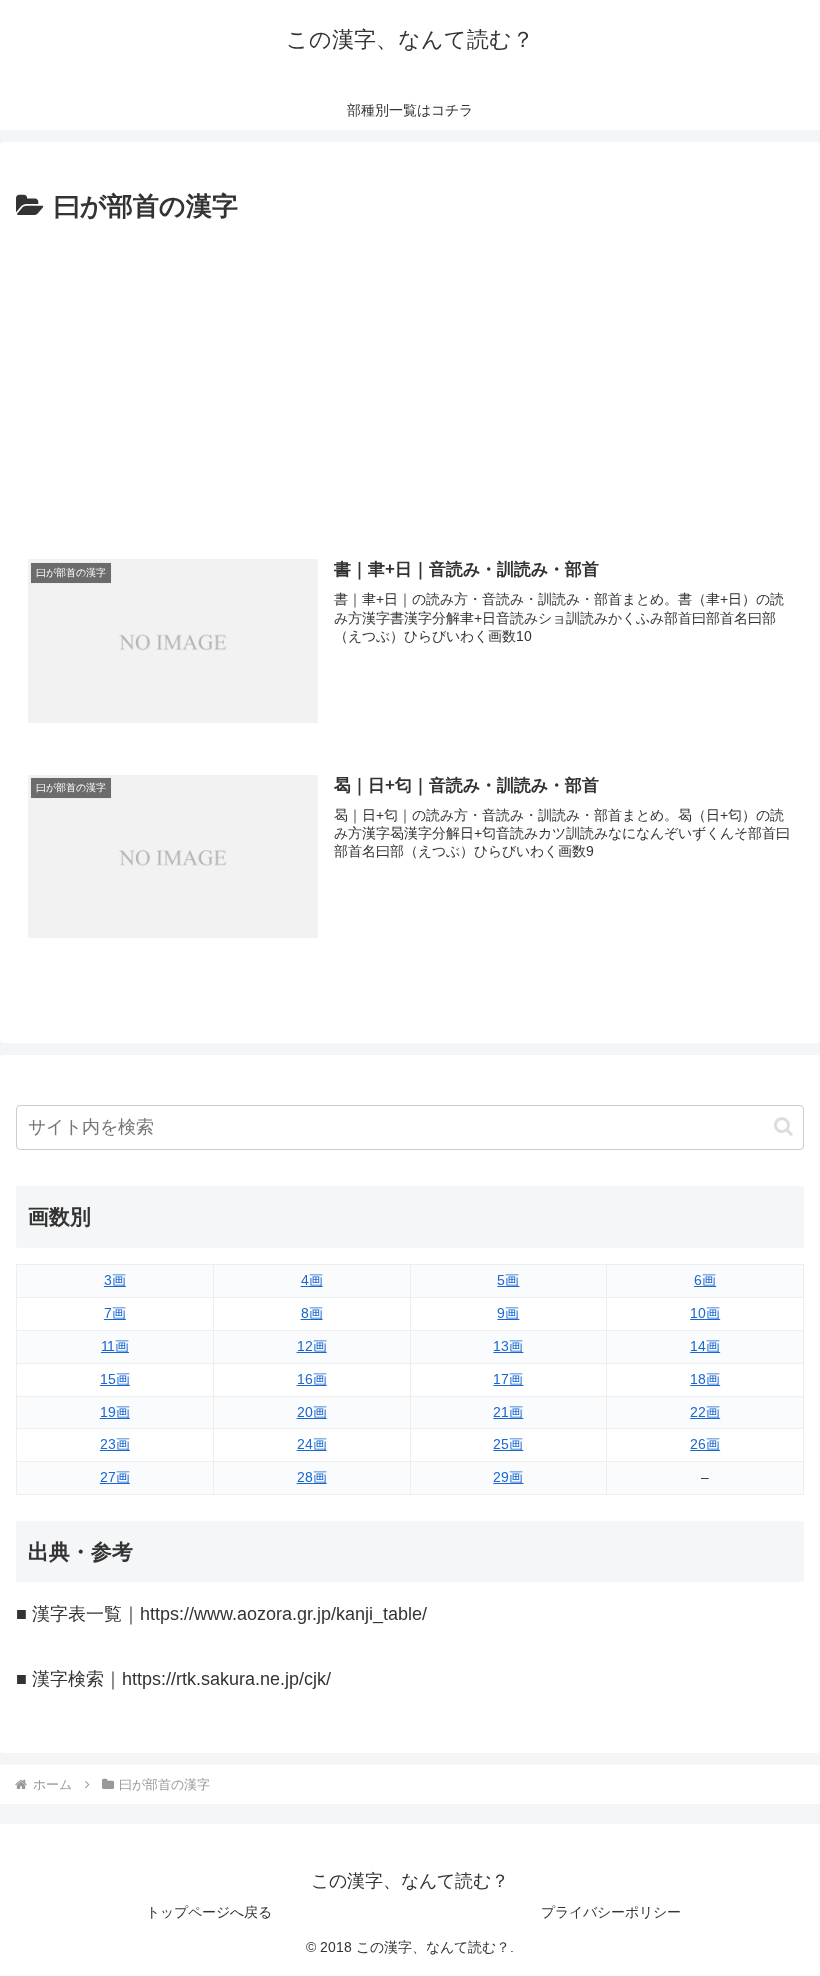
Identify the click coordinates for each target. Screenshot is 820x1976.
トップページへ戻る (209, 1912)
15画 (115, 1379)
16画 (312, 1379)
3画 (115, 1280)
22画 (705, 1412)
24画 (312, 1444)
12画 (312, 1346)
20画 (312, 1412)
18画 (705, 1379)
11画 (115, 1346)
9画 (508, 1313)
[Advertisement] (410, 379)
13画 (508, 1346)
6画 (705, 1280)
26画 (705, 1444)
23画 (115, 1444)
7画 (115, 1313)
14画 (705, 1346)
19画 (115, 1412)
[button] (783, 1126)
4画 (312, 1280)
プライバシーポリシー (611, 1912)
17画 (508, 1379)
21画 (508, 1412)
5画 (508, 1280)
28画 (312, 1477)
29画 (508, 1477)
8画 (312, 1313)
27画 (115, 1477)
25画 (508, 1444)
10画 (705, 1313)
